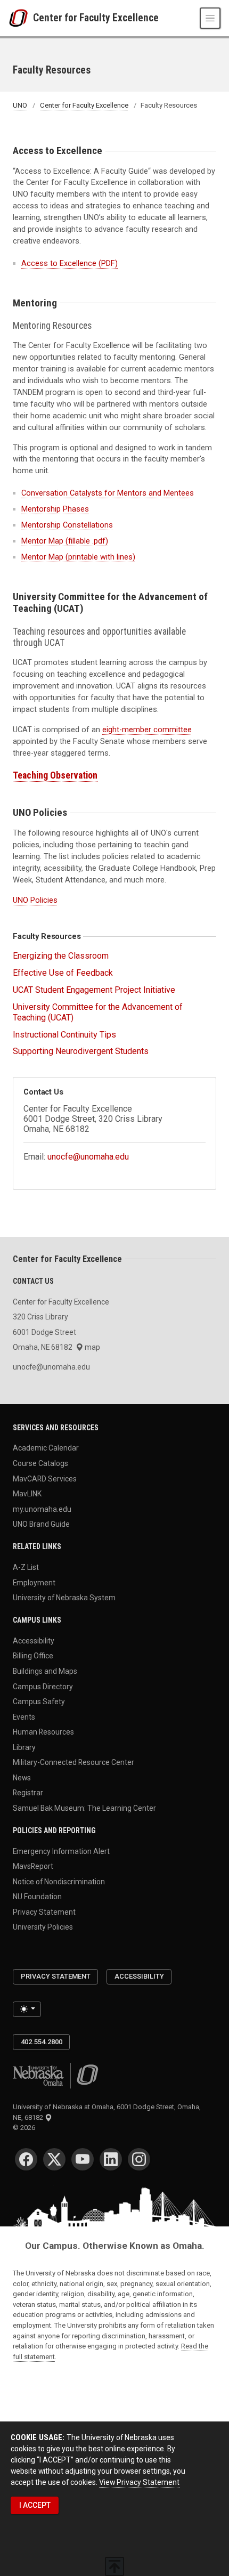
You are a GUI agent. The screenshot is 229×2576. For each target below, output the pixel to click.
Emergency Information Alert (61, 1851)
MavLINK (27, 1494)
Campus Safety (39, 1702)
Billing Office (33, 1656)
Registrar (28, 1793)
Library (24, 1747)
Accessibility (34, 1640)
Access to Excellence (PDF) (69, 263)
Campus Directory (43, 1686)
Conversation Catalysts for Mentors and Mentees (108, 493)
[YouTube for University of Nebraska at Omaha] (83, 2159)
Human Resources (43, 1732)
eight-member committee (147, 730)
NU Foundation (37, 1897)
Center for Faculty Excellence (96, 18)
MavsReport (33, 1866)
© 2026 (26, 2128)
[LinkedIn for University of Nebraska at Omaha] (111, 2159)
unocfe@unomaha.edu (88, 1157)
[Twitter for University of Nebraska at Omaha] (54, 2159)
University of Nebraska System (64, 1598)
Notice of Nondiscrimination (59, 1881)
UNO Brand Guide (41, 1524)
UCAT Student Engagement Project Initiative (94, 990)
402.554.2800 (42, 2042)
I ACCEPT (35, 2505)
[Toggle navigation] (210, 18)
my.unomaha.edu (42, 1509)
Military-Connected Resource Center (73, 1762)
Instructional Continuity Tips (64, 1035)
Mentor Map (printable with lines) (78, 557)
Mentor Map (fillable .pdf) (65, 541)
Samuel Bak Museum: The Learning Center (84, 1808)
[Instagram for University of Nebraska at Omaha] (139, 2159)
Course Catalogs (40, 1463)
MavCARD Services (45, 1478)
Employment (34, 1582)
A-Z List (26, 1567)
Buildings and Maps (45, 1671)
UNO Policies (35, 900)
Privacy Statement (44, 1911)
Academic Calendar (46, 1448)
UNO (20, 105)
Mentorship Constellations (67, 525)
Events (24, 1716)
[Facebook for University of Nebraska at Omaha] (26, 2159)
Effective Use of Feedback (63, 973)
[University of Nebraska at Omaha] (21, 18)
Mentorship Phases (55, 509)
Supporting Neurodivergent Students (81, 1051)
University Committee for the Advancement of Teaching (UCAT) (98, 1012)
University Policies (43, 1927)
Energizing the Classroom (61, 956)
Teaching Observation (55, 775)
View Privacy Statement (139, 2482)
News (22, 1777)
